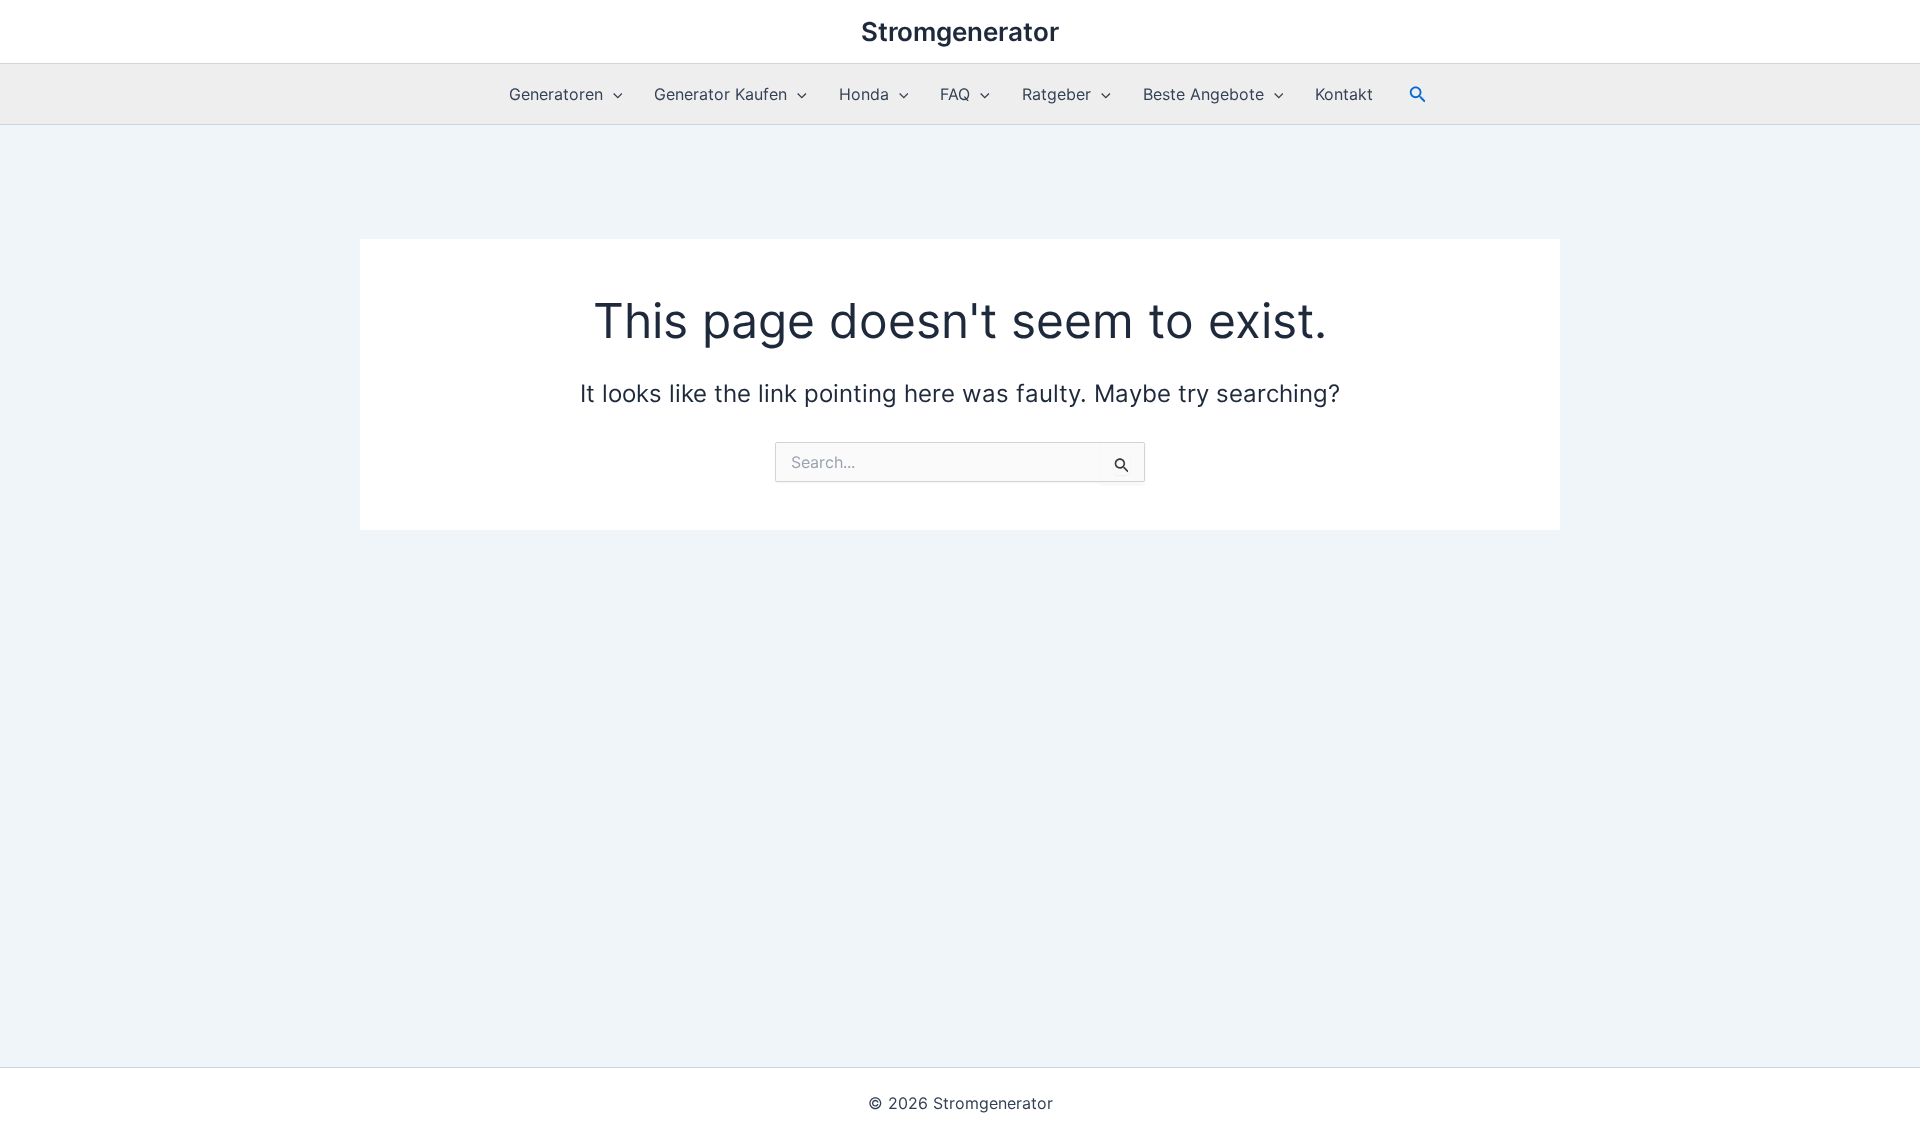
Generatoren (556, 94)
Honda (864, 94)
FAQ (955, 94)
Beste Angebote (1203, 94)
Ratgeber (1056, 94)
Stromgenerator (960, 31)
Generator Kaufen (720, 94)
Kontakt (1344, 94)
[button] (613, 94)
